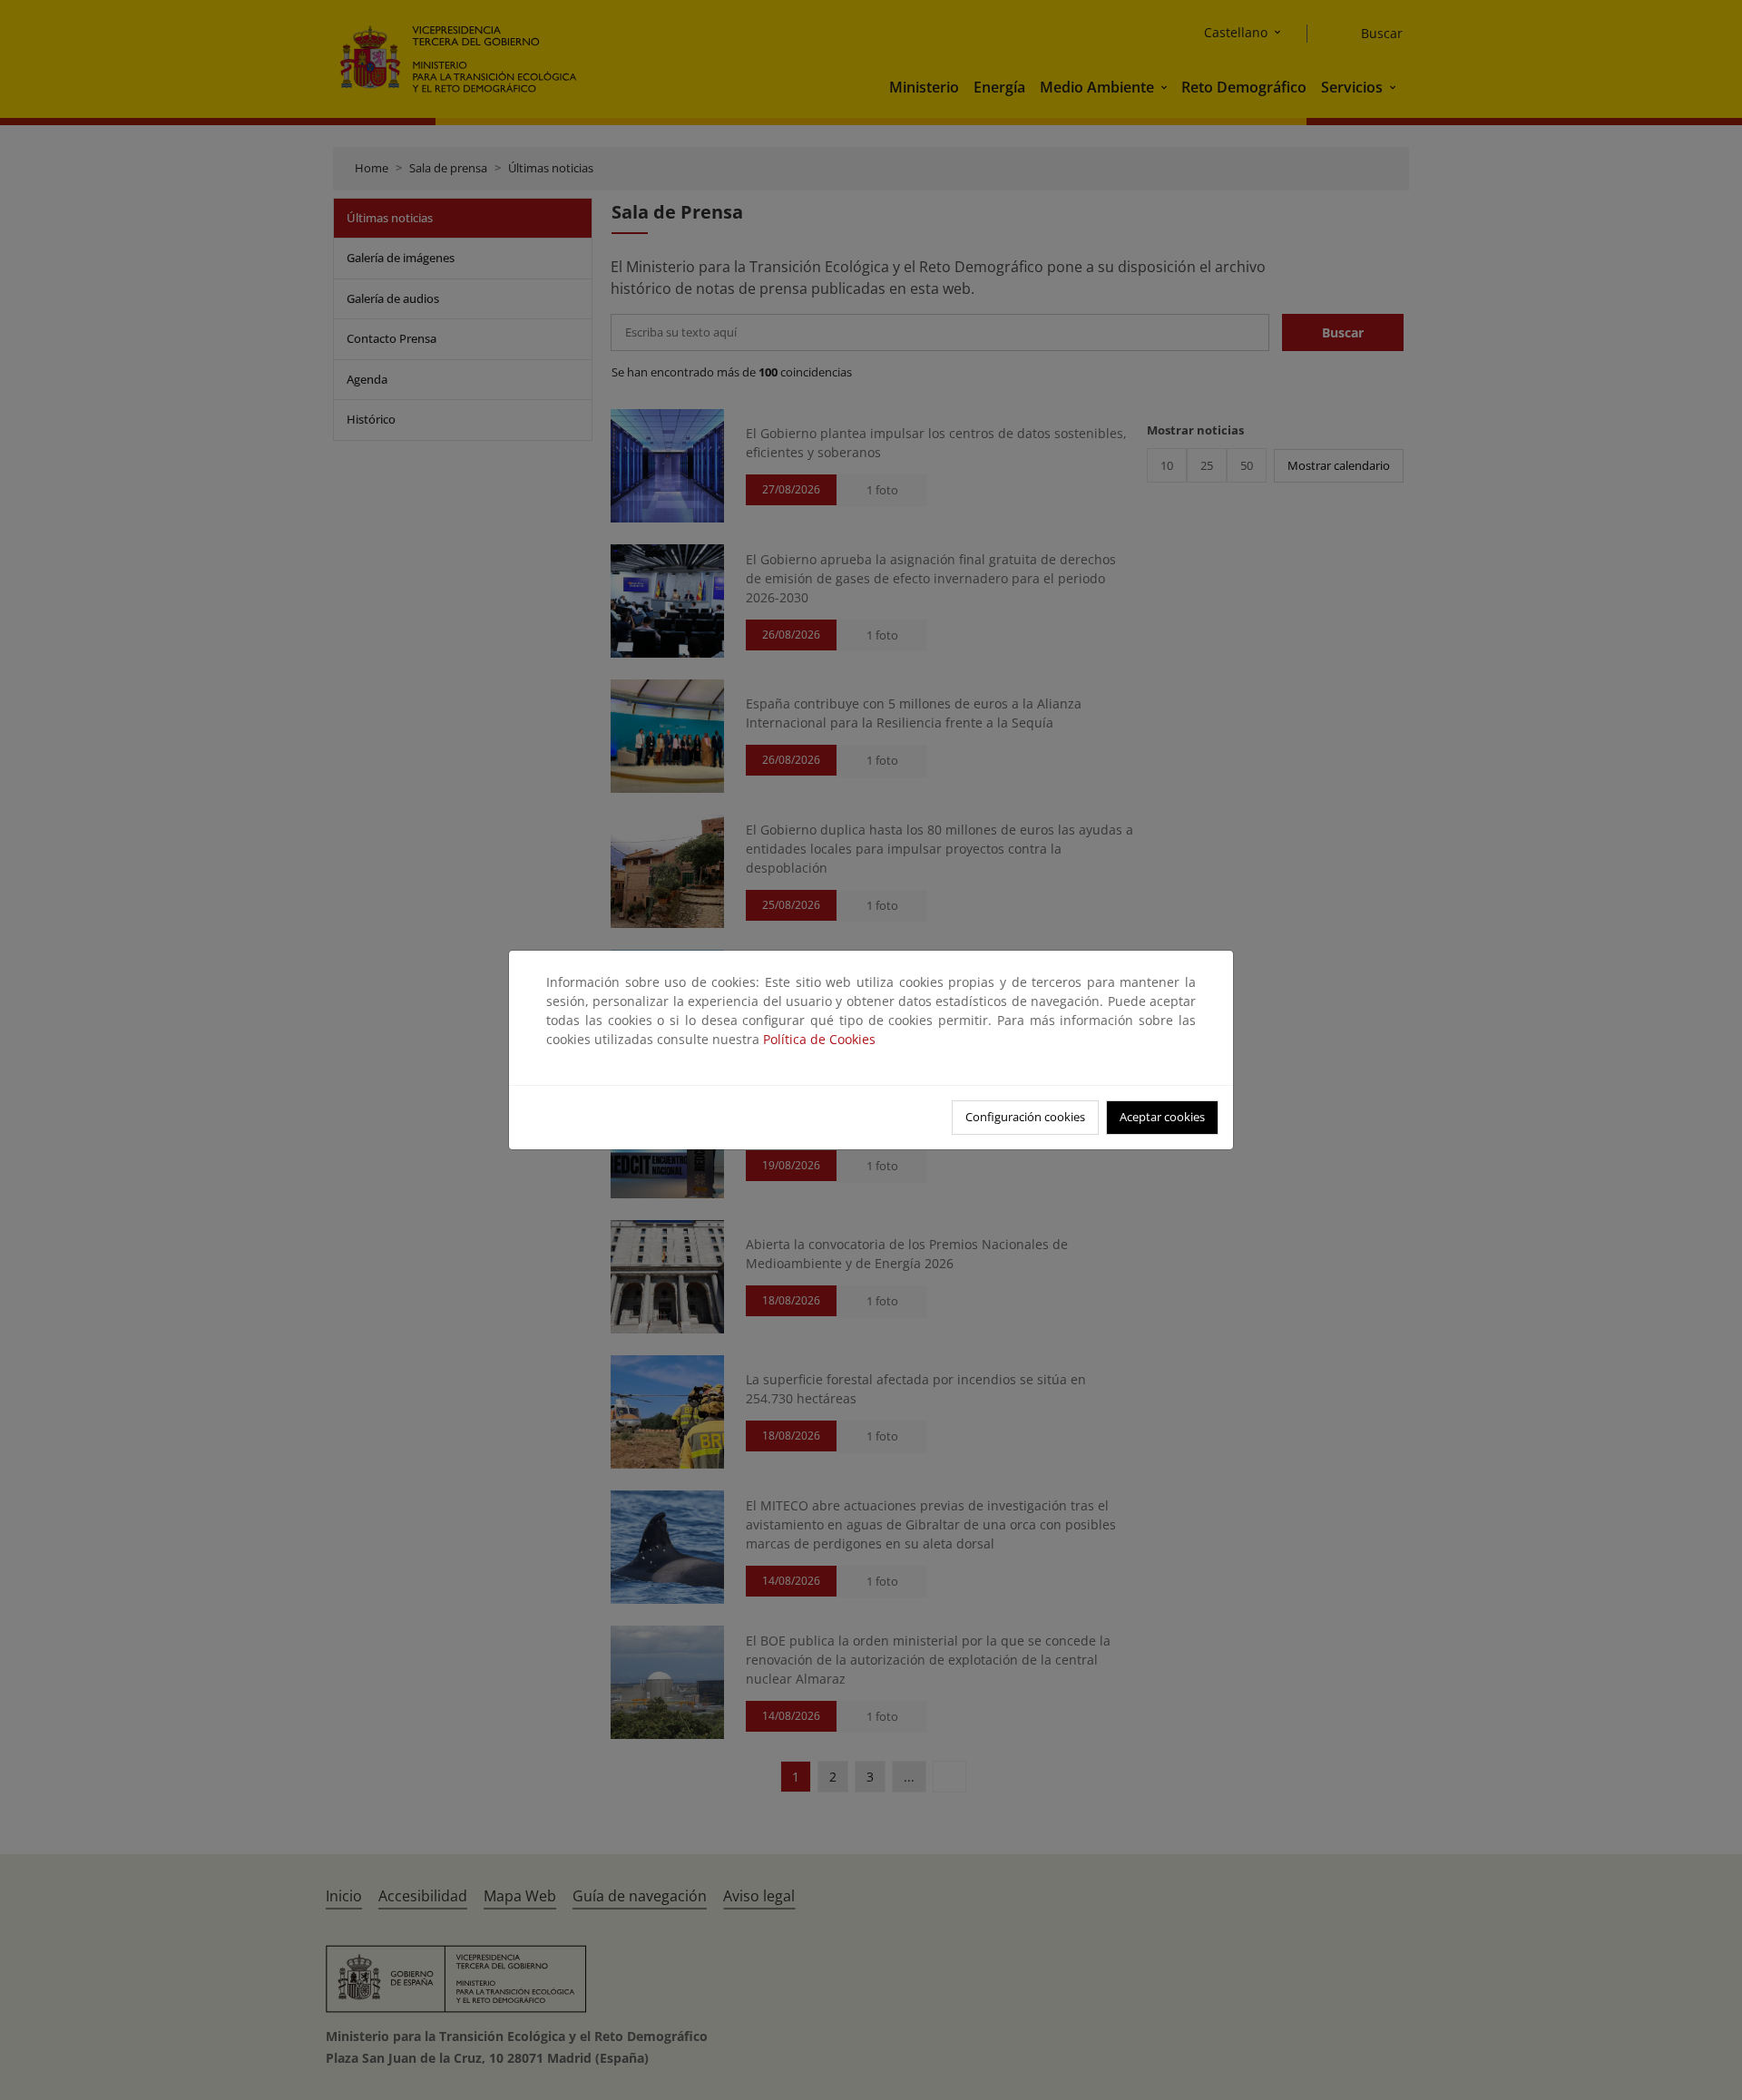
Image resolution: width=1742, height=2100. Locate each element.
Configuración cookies (1025, 1117)
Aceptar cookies (1162, 1117)
